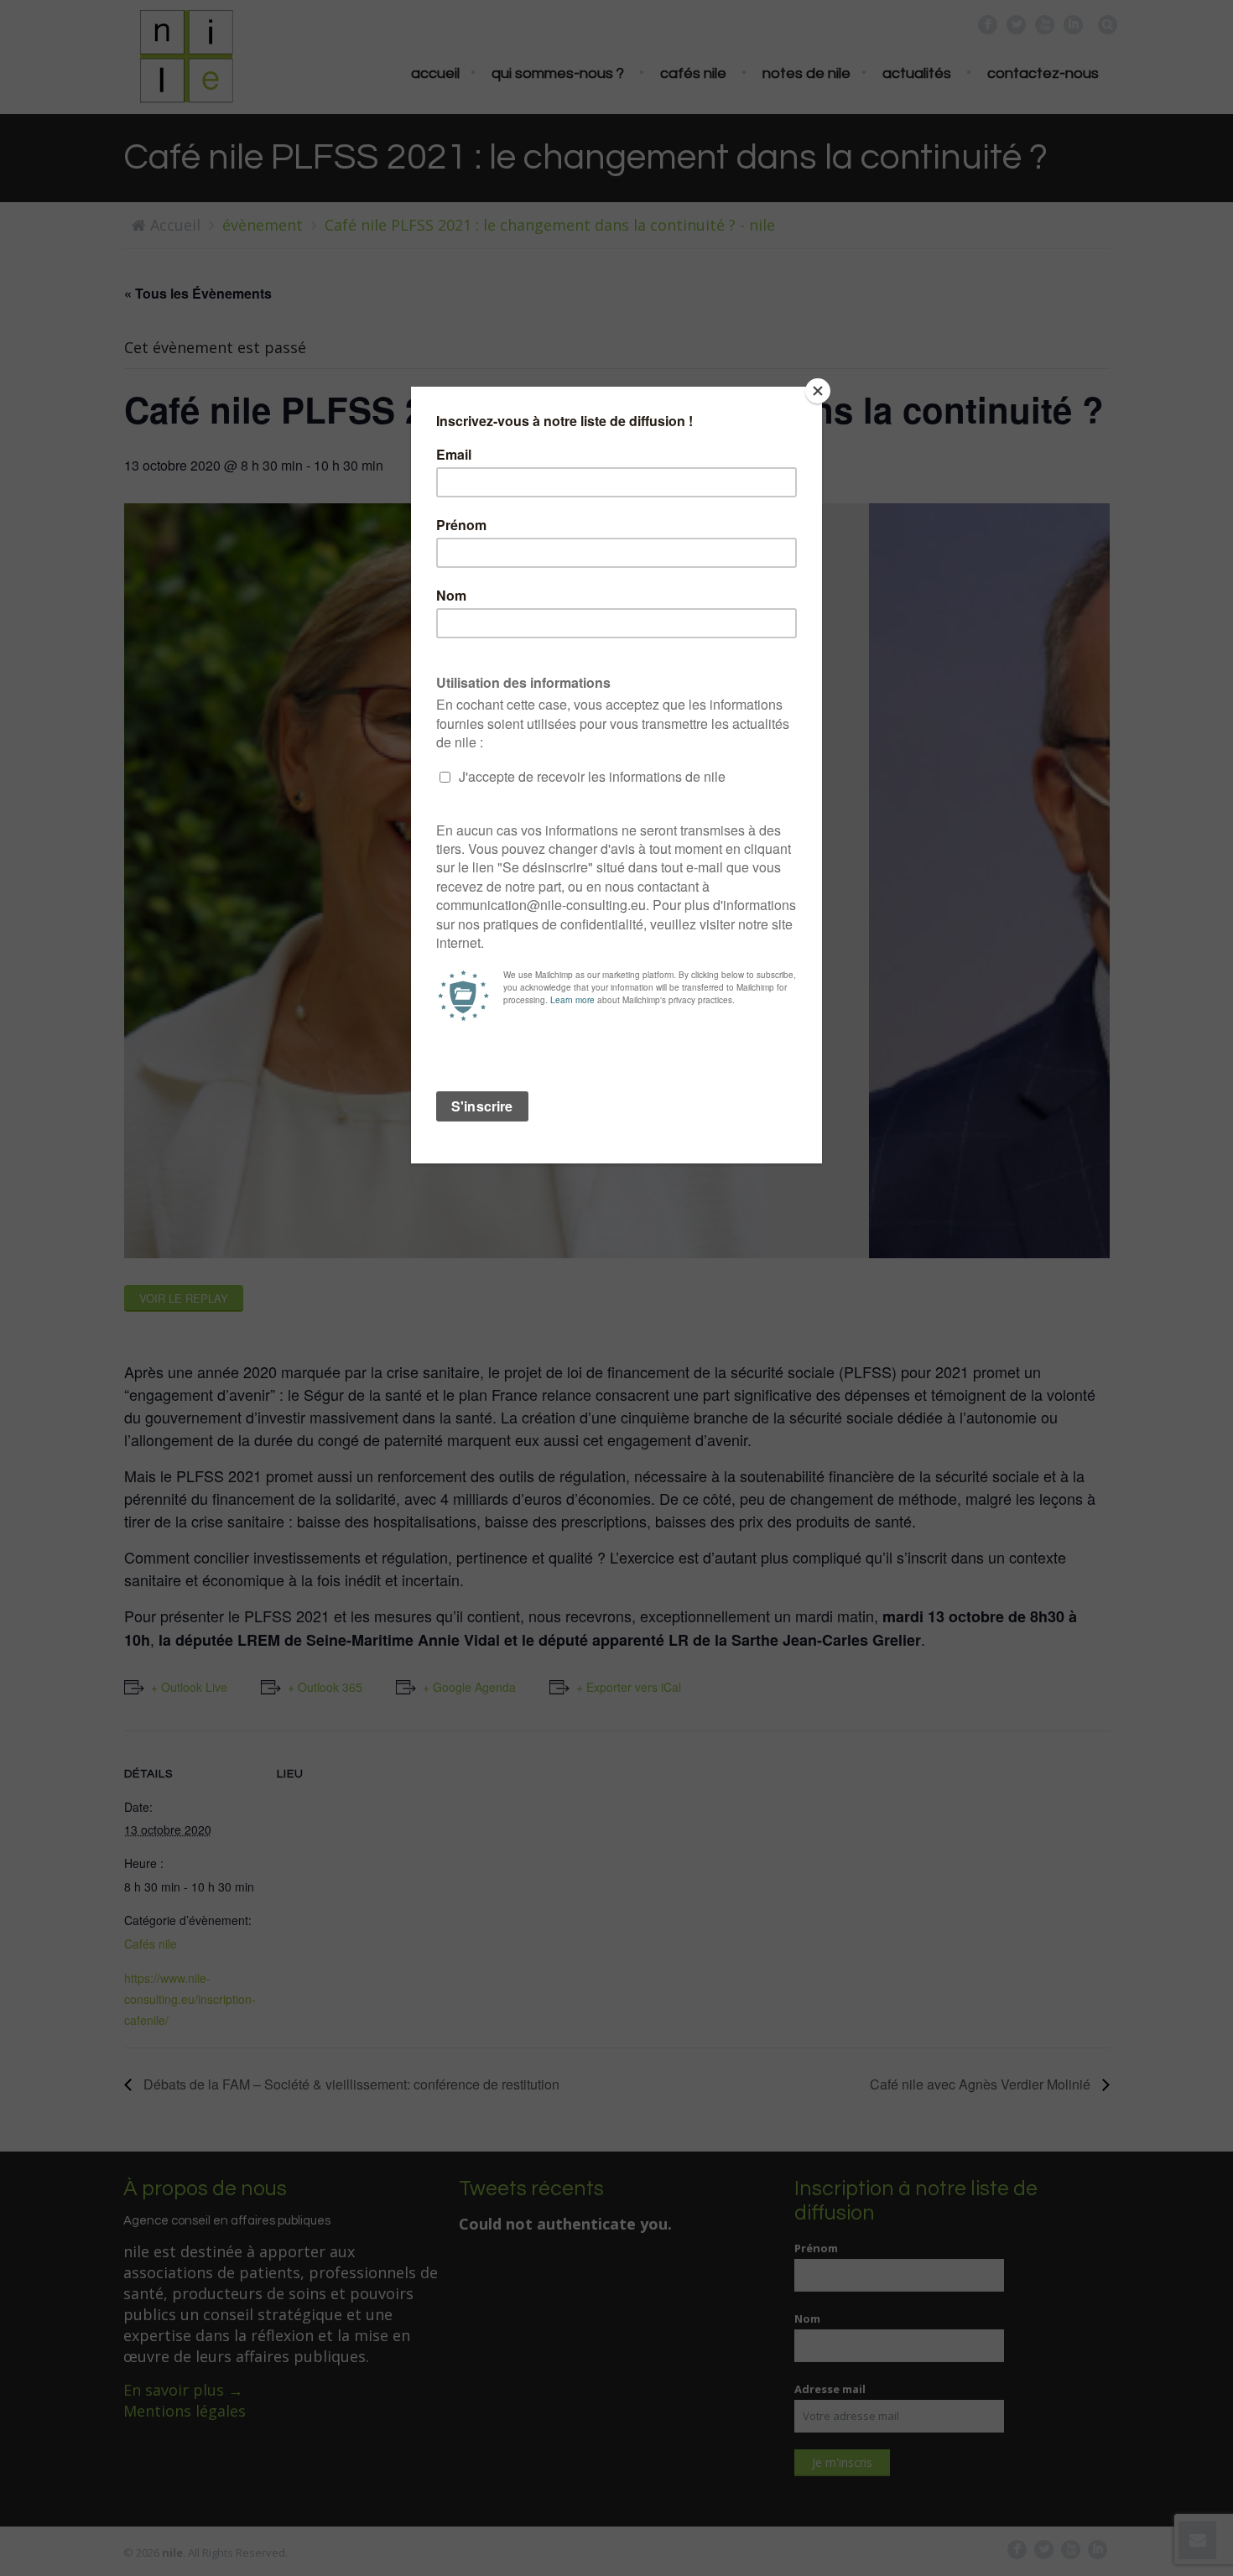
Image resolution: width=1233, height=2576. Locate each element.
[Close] (818, 391)
